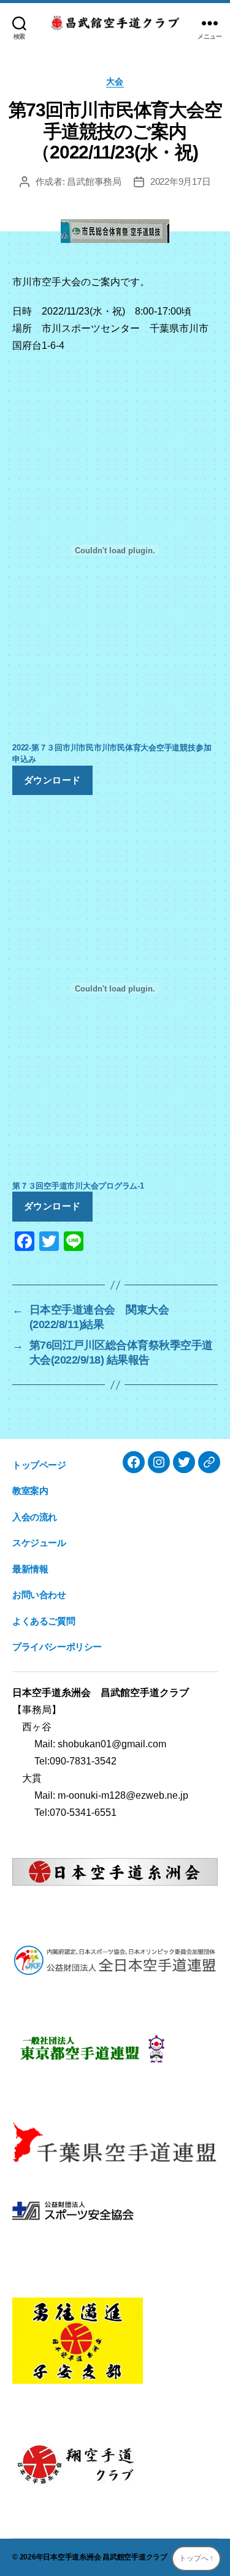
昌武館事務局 (94, 181)
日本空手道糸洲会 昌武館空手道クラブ (105, 2557)
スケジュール (39, 1543)
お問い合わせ (39, 1595)
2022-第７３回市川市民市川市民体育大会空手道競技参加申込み (112, 753)
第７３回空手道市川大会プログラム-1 (78, 1186)
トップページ (39, 1465)
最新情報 (30, 1569)
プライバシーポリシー (57, 1647)
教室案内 (30, 1491)
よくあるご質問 (44, 1621)
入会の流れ (35, 1517)
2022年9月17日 (180, 181)
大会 (115, 81)
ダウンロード (52, 780)
